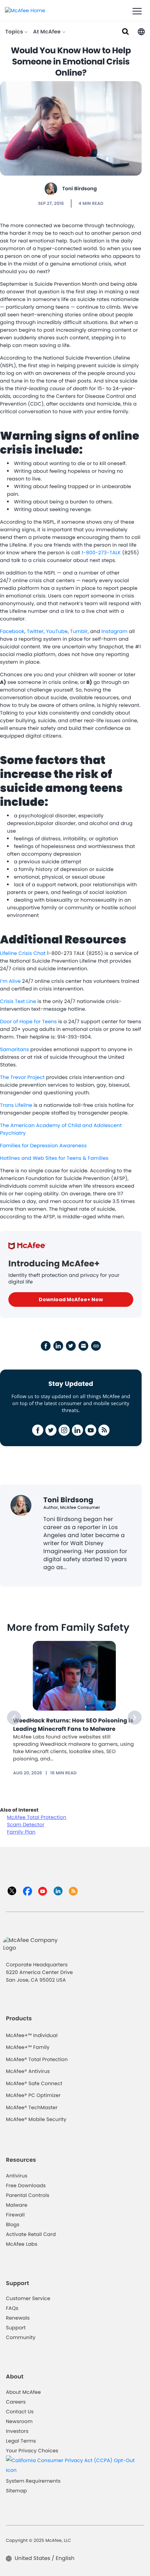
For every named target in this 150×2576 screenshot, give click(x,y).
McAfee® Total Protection (37, 2059)
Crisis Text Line (18, 1001)
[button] (141, 31)
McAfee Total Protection (37, 1817)
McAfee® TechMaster (32, 2107)
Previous (14, 1718)
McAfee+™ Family (28, 2047)
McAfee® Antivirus (28, 2071)
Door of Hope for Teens (28, 1021)
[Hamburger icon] (137, 11)
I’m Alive (10, 981)
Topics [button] (15, 32)
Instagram (115, 631)
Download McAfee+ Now (71, 1299)
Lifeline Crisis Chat (23, 953)
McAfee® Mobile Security (36, 2119)
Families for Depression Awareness (43, 1146)
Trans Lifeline (16, 1105)
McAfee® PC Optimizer (33, 2095)
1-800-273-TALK (102, 553)
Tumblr (79, 631)
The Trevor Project (22, 1077)
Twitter (35, 631)
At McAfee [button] (48, 32)
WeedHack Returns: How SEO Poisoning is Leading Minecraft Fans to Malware (73, 1725)
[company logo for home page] (25, 10)
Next (135, 1718)
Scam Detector (26, 1825)
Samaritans (14, 1049)
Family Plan (21, 1832)
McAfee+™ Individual (32, 2035)
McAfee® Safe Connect (34, 2083)
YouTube (57, 631)
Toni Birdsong (80, 188)
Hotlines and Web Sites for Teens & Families (54, 1158)
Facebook (12, 631)
